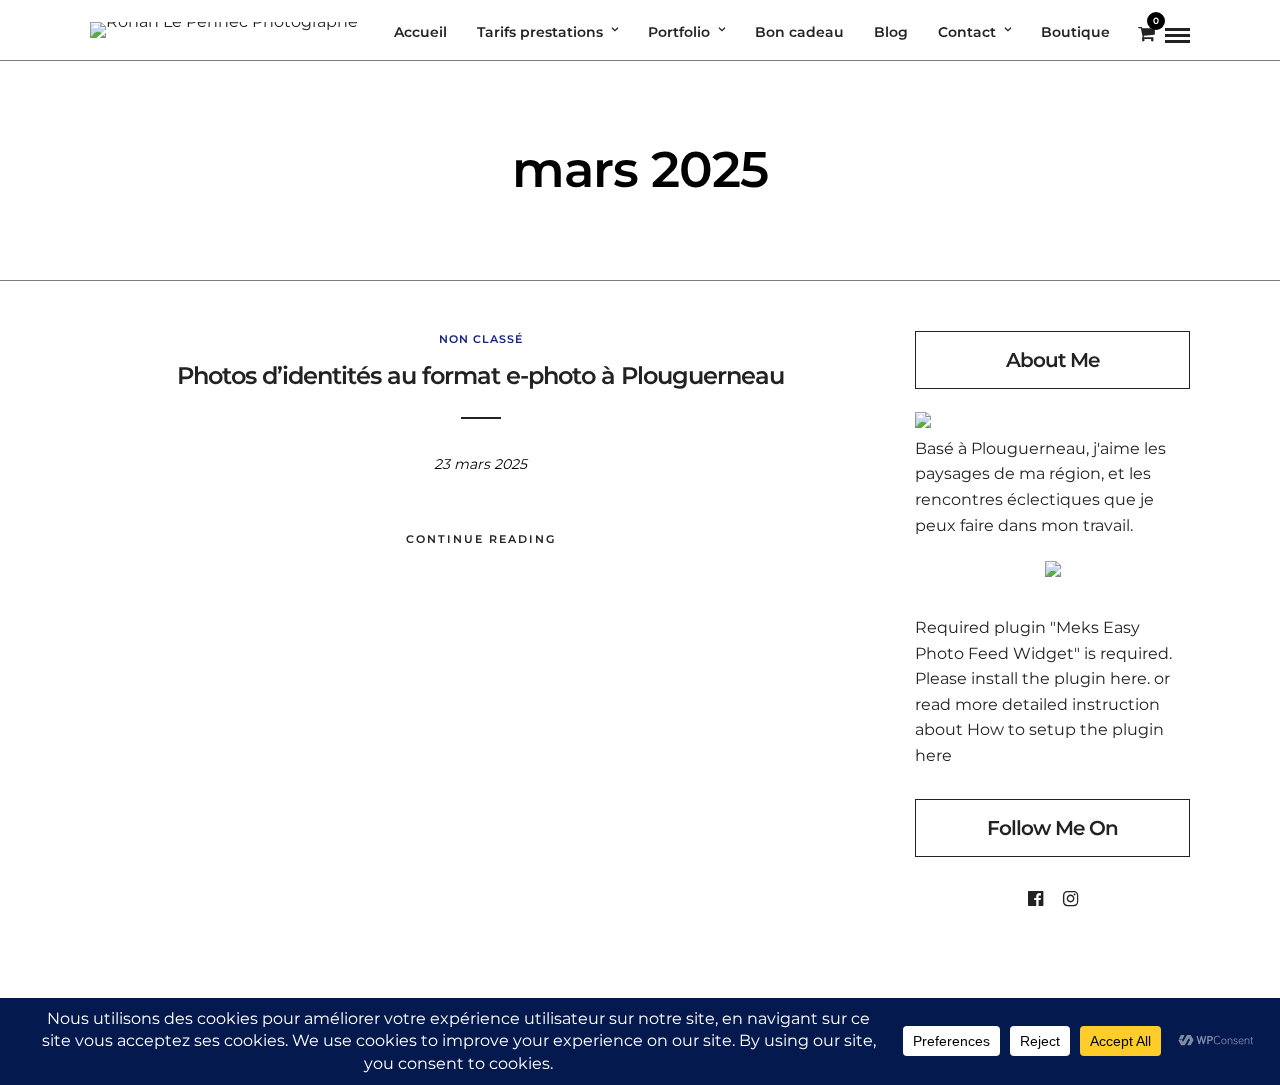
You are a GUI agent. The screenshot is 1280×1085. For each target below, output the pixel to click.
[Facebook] (1035, 899)
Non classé (481, 339)
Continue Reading (481, 539)
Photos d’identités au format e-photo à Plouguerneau (480, 375)
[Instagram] (1070, 899)
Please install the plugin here (1031, 678)
